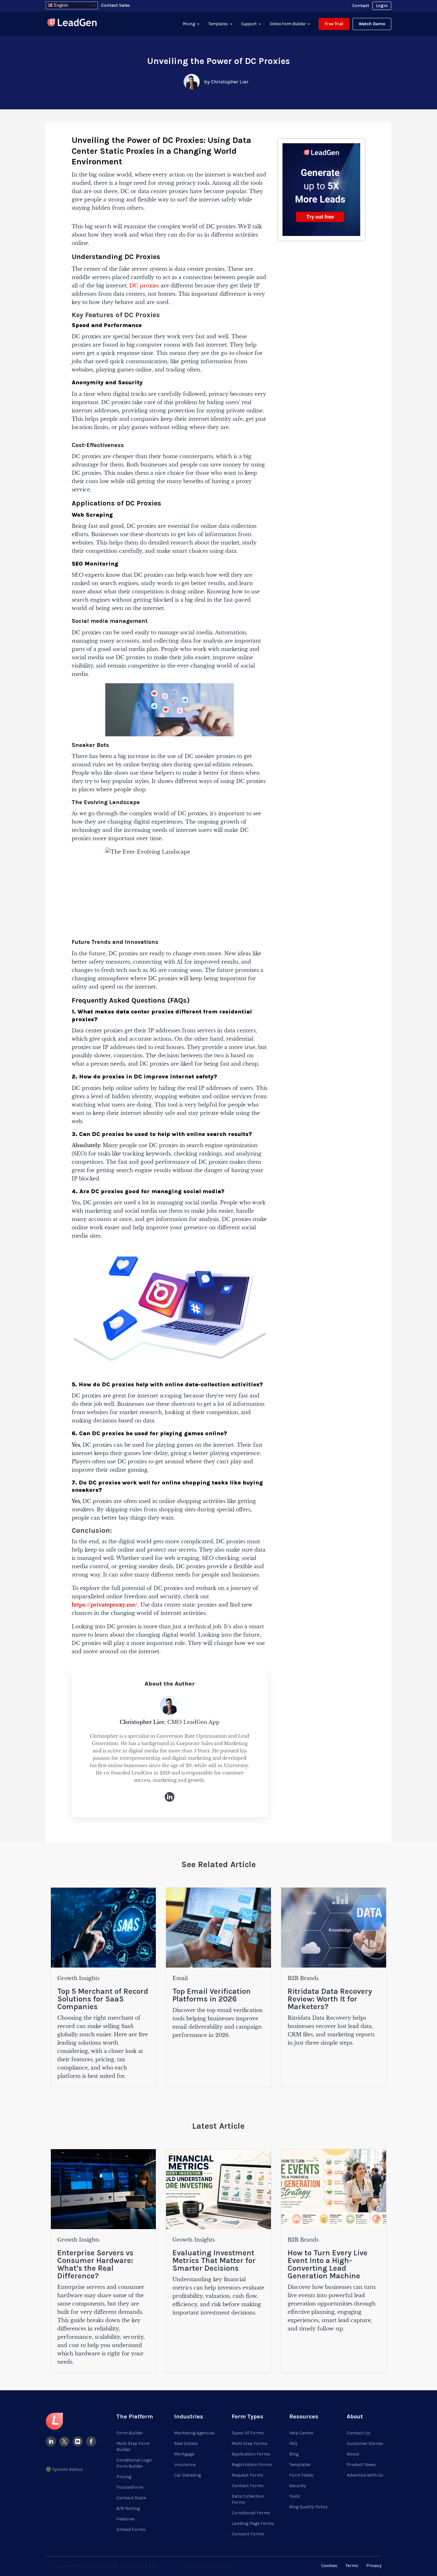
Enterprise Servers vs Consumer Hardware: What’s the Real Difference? (95, 2264)
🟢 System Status (64, 2469)
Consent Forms (248, 2534)
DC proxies (144, 286)
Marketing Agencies (195, 2433)
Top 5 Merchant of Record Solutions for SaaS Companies (103, 1999)
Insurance (185, 2465)
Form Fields (301, 2475)
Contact (361, 6)
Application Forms (251, 2454)
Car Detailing (187, 2475)
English (60, 5)
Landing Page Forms (253, 2523)
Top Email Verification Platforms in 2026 (212, 1995)
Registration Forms (252, 2465)
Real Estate (186, 2443)
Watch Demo (372, 24)
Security (298, 2486)
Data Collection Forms (248, 2499)
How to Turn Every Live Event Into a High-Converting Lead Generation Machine (328, 2264)
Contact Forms (248, 2486)
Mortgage (184, 2454)
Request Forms (247, 2475)
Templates (218, 24)
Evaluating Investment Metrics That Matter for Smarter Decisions (214, 2260)
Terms (352, 2566)
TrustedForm (130, 2487)
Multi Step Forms (250, 2443)
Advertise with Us (365, 2475)
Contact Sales (115, 5)
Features (126, 2519)
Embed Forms (131, 2529)
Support (249, 24)
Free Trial (334, 24)
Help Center (301, 2433)
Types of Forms (248, 2433)
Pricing (189, 24)
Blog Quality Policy (308, 2507)
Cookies (329, 2566)
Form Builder (130, 2433)
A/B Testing (128, 2508)
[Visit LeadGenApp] (72, 23)
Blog (294, 2454)
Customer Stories (365, 2443)
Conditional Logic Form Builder (134, 2463)
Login (382, 6)
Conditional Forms (251, 2513)
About (353, 2454)
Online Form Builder (288, 24)
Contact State (131, 2498)
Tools (295, 2496)
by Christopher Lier (226, 82)
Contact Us (359, 2433)
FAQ (293, 2443)
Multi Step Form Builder (133, 2447)
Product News (361, 2465)
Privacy (374, 2566)
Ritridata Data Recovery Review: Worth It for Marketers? (330, 1999)
